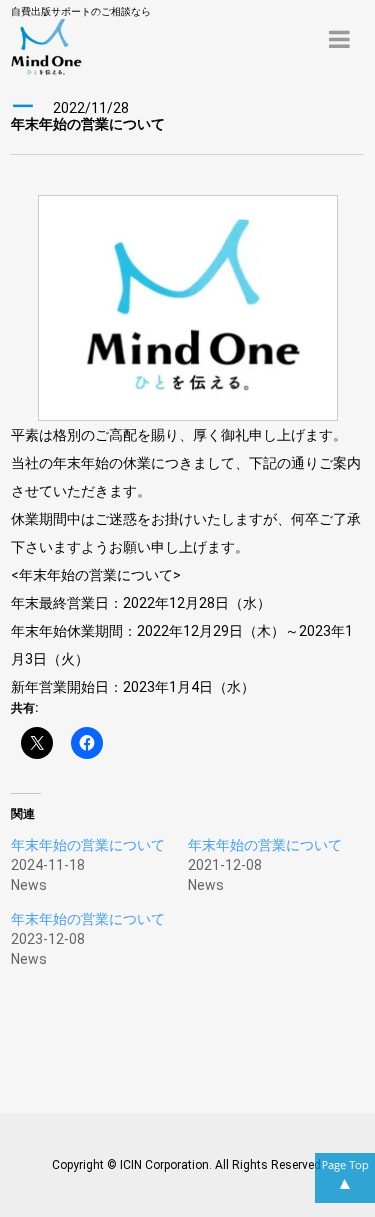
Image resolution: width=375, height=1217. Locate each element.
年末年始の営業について (88, 845)
